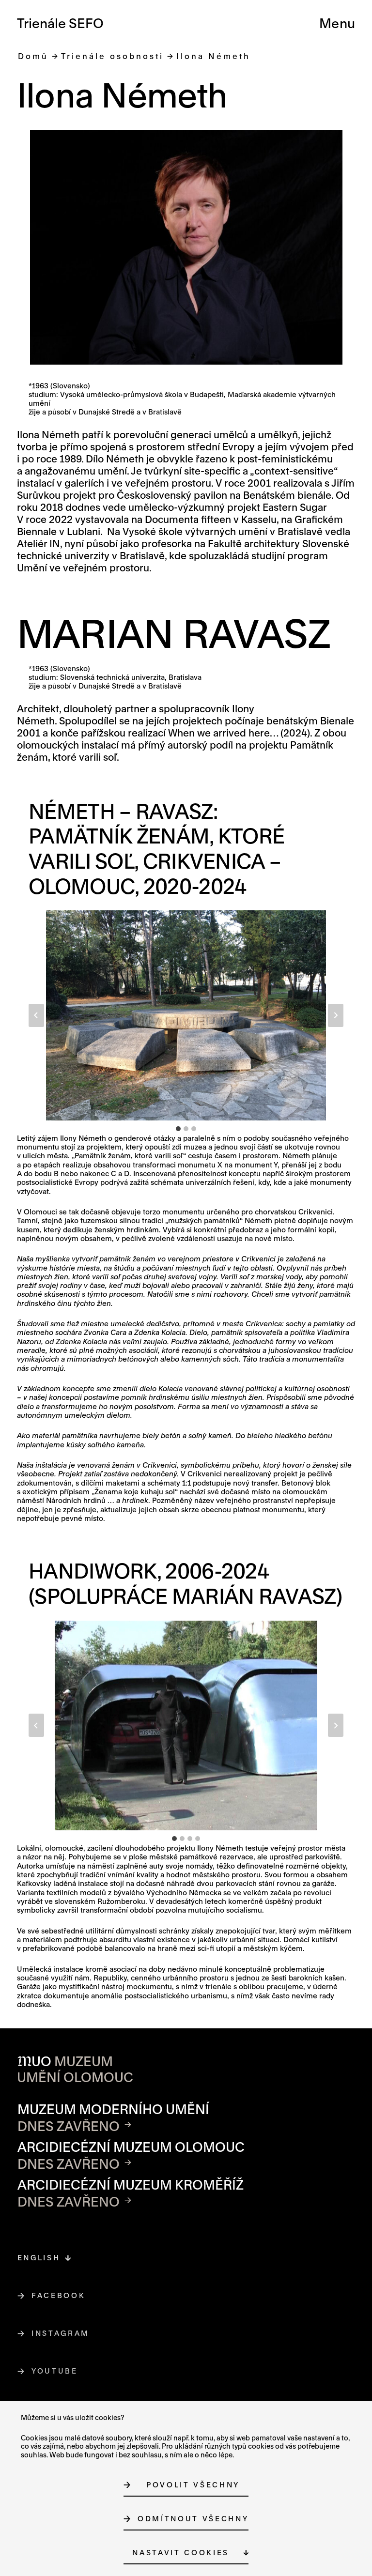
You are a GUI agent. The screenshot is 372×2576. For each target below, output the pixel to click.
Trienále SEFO (60, 23)
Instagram (61, 2333)
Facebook (59, 2295)
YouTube (55, 2371)
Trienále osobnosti (112, 56)
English (39, 2258)
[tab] (178, 1129)
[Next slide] (336, 1015)
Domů (33, 56)
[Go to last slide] (36, 1015)
